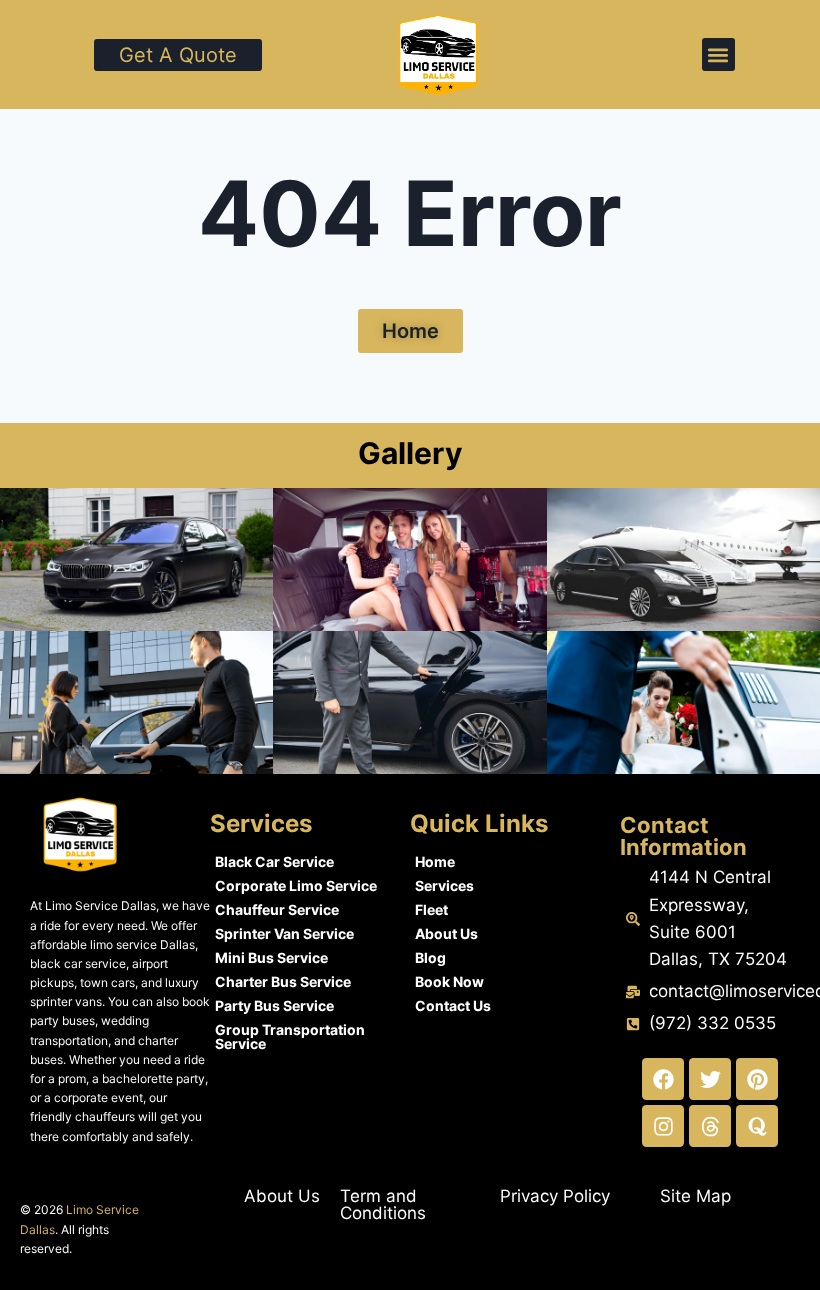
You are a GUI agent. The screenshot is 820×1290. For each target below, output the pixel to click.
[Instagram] (663, 1126)
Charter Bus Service (283, 981)
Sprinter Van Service (284, 933)
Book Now (449, 981)
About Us (446, 933)
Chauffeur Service (277, 909)
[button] (718, 54)
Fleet (431, 909)
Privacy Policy (555, 1196)
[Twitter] (710, 1079)
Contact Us (453, 1005)
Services (444, 885)
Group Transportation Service (290, 1036)
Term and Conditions (383, 1204)
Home (435, 861)
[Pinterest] (757, 1079)
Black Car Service (274, 861)
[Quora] (757, 1126)
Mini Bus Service (271, 957)
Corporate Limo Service (296, 885)
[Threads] (710, 1126)
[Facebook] (663, 1079)
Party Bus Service (274, 1005)
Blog (430, 957)
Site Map (695, 1196)
